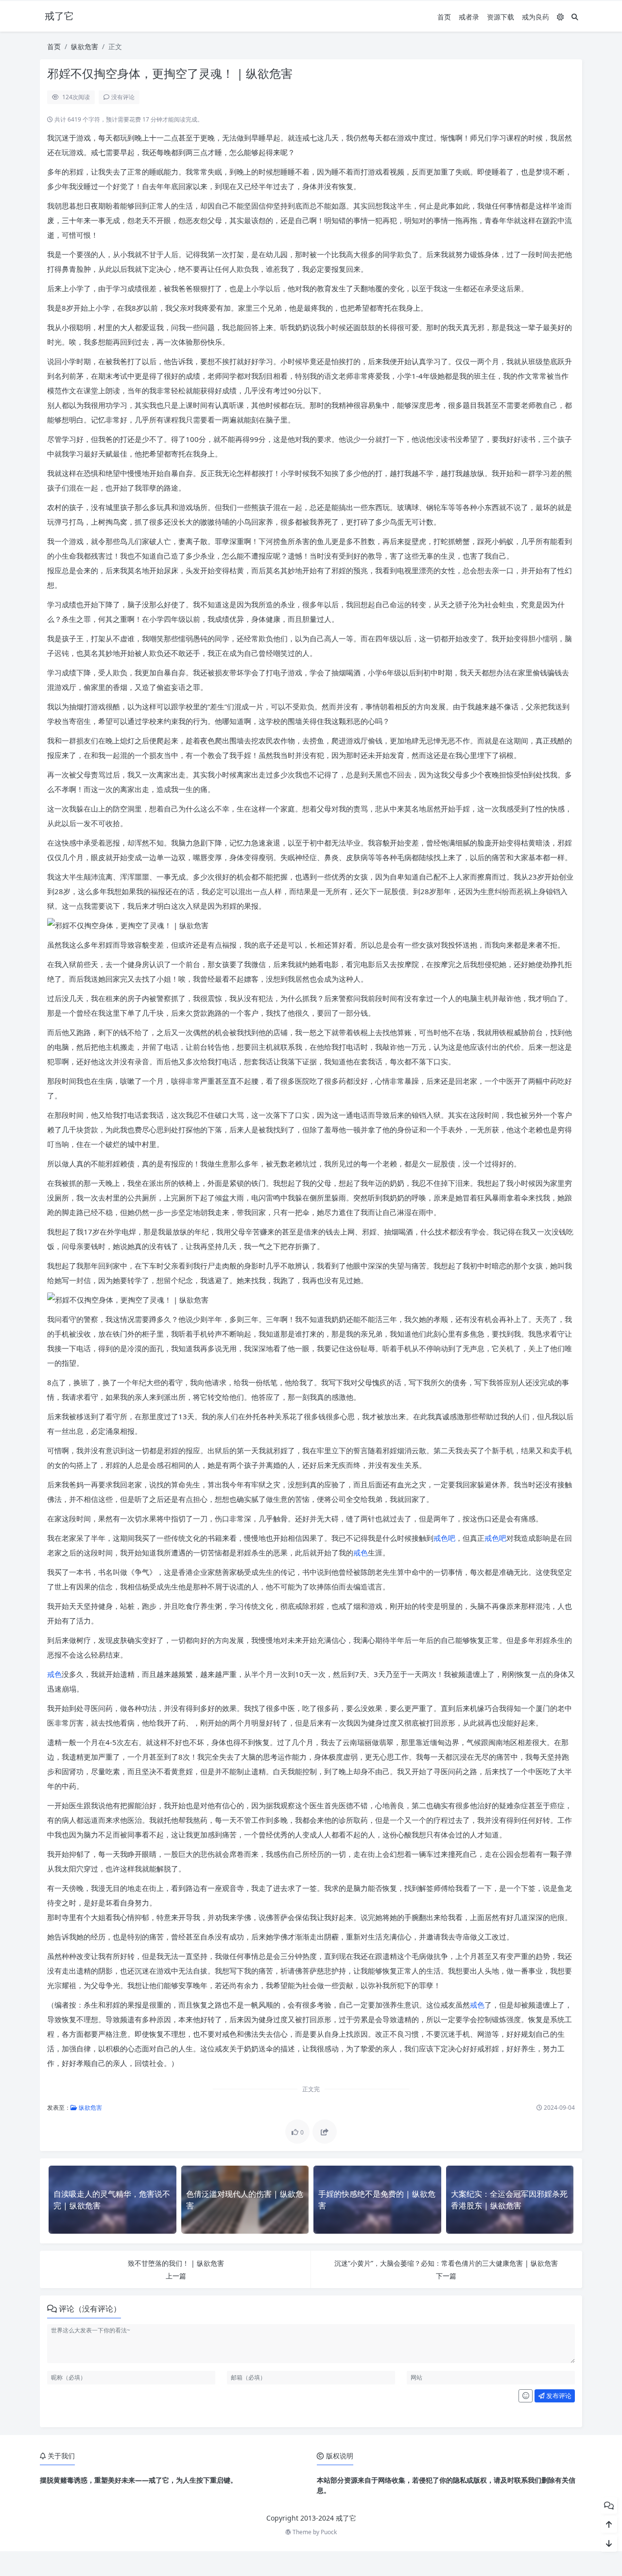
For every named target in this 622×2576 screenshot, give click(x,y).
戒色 (361, 1553)
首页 (444, 17)
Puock (329, 2532)
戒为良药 (536, 17)
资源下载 (501, 17)
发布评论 (558, 2396)
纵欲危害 (85, 46)
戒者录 (469, 17)
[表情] (526, 2396)
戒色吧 (444, 1538)
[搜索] (575, 17)
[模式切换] (560, 17)
